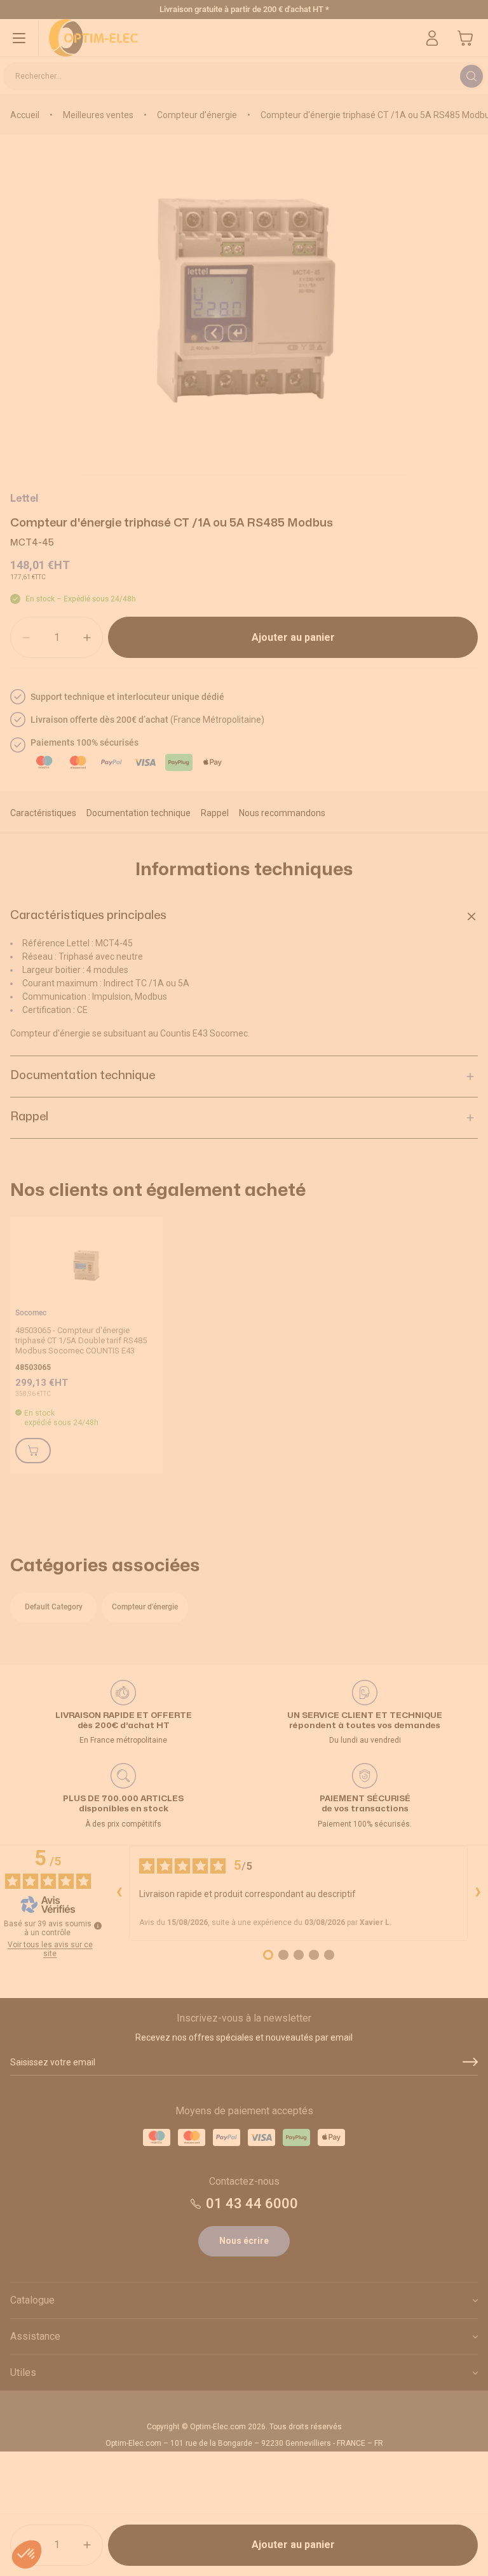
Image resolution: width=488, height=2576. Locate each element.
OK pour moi (320, 1388)
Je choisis (168, 1388)
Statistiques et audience (158, 1338)
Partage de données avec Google (173, 1326)
